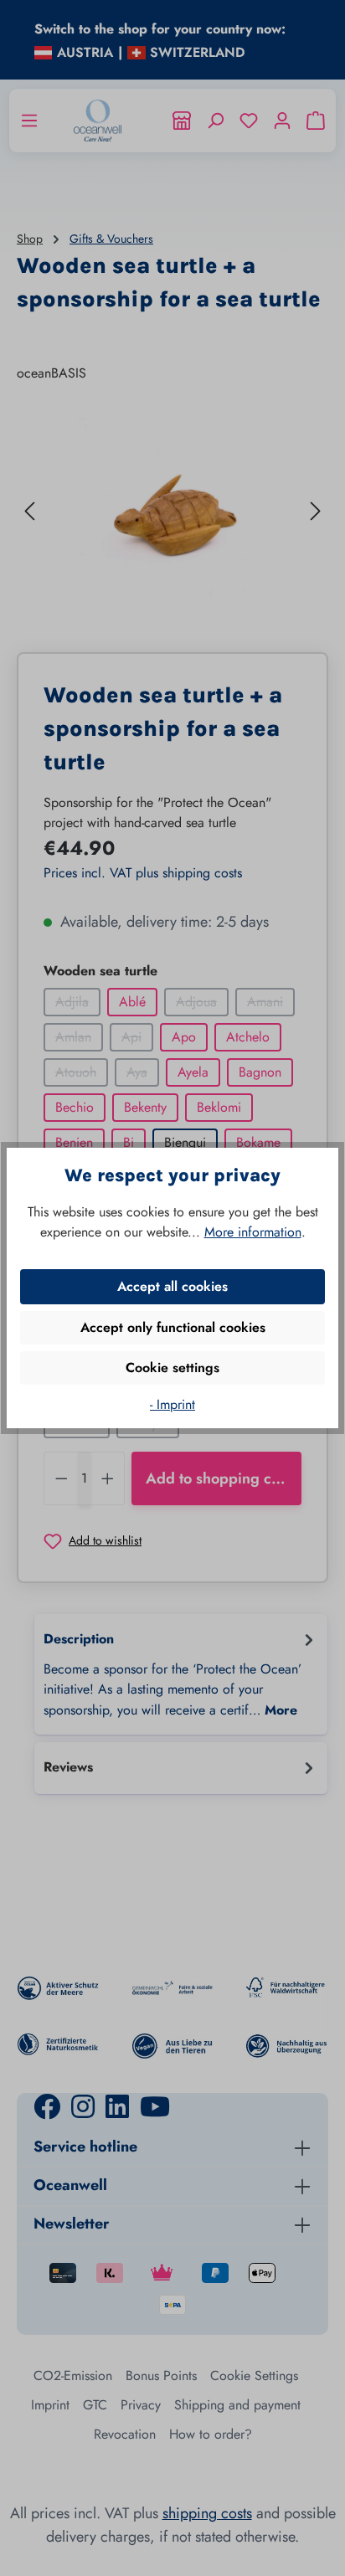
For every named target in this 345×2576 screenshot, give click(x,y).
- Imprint (172, 1404)
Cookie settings (172, 1368)
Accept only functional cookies (173, 1327)
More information (253, 1232)
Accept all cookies (172, 1286)
